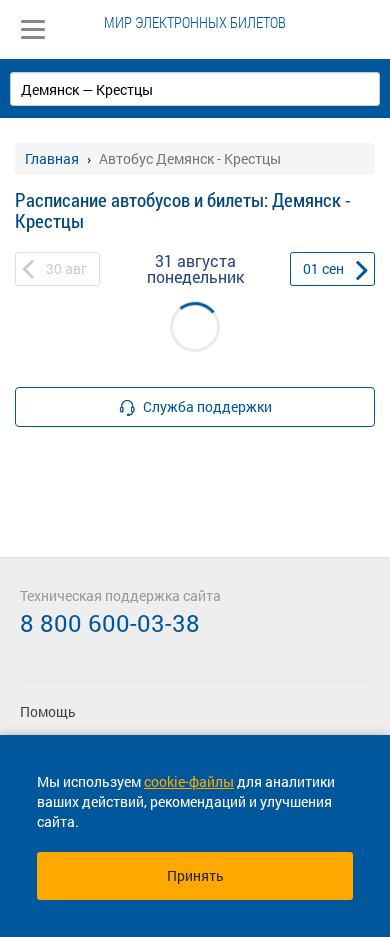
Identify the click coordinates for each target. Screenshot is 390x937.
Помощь (48, 711)
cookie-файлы (189, 781)
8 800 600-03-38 (110, 623)
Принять (195, 875)
